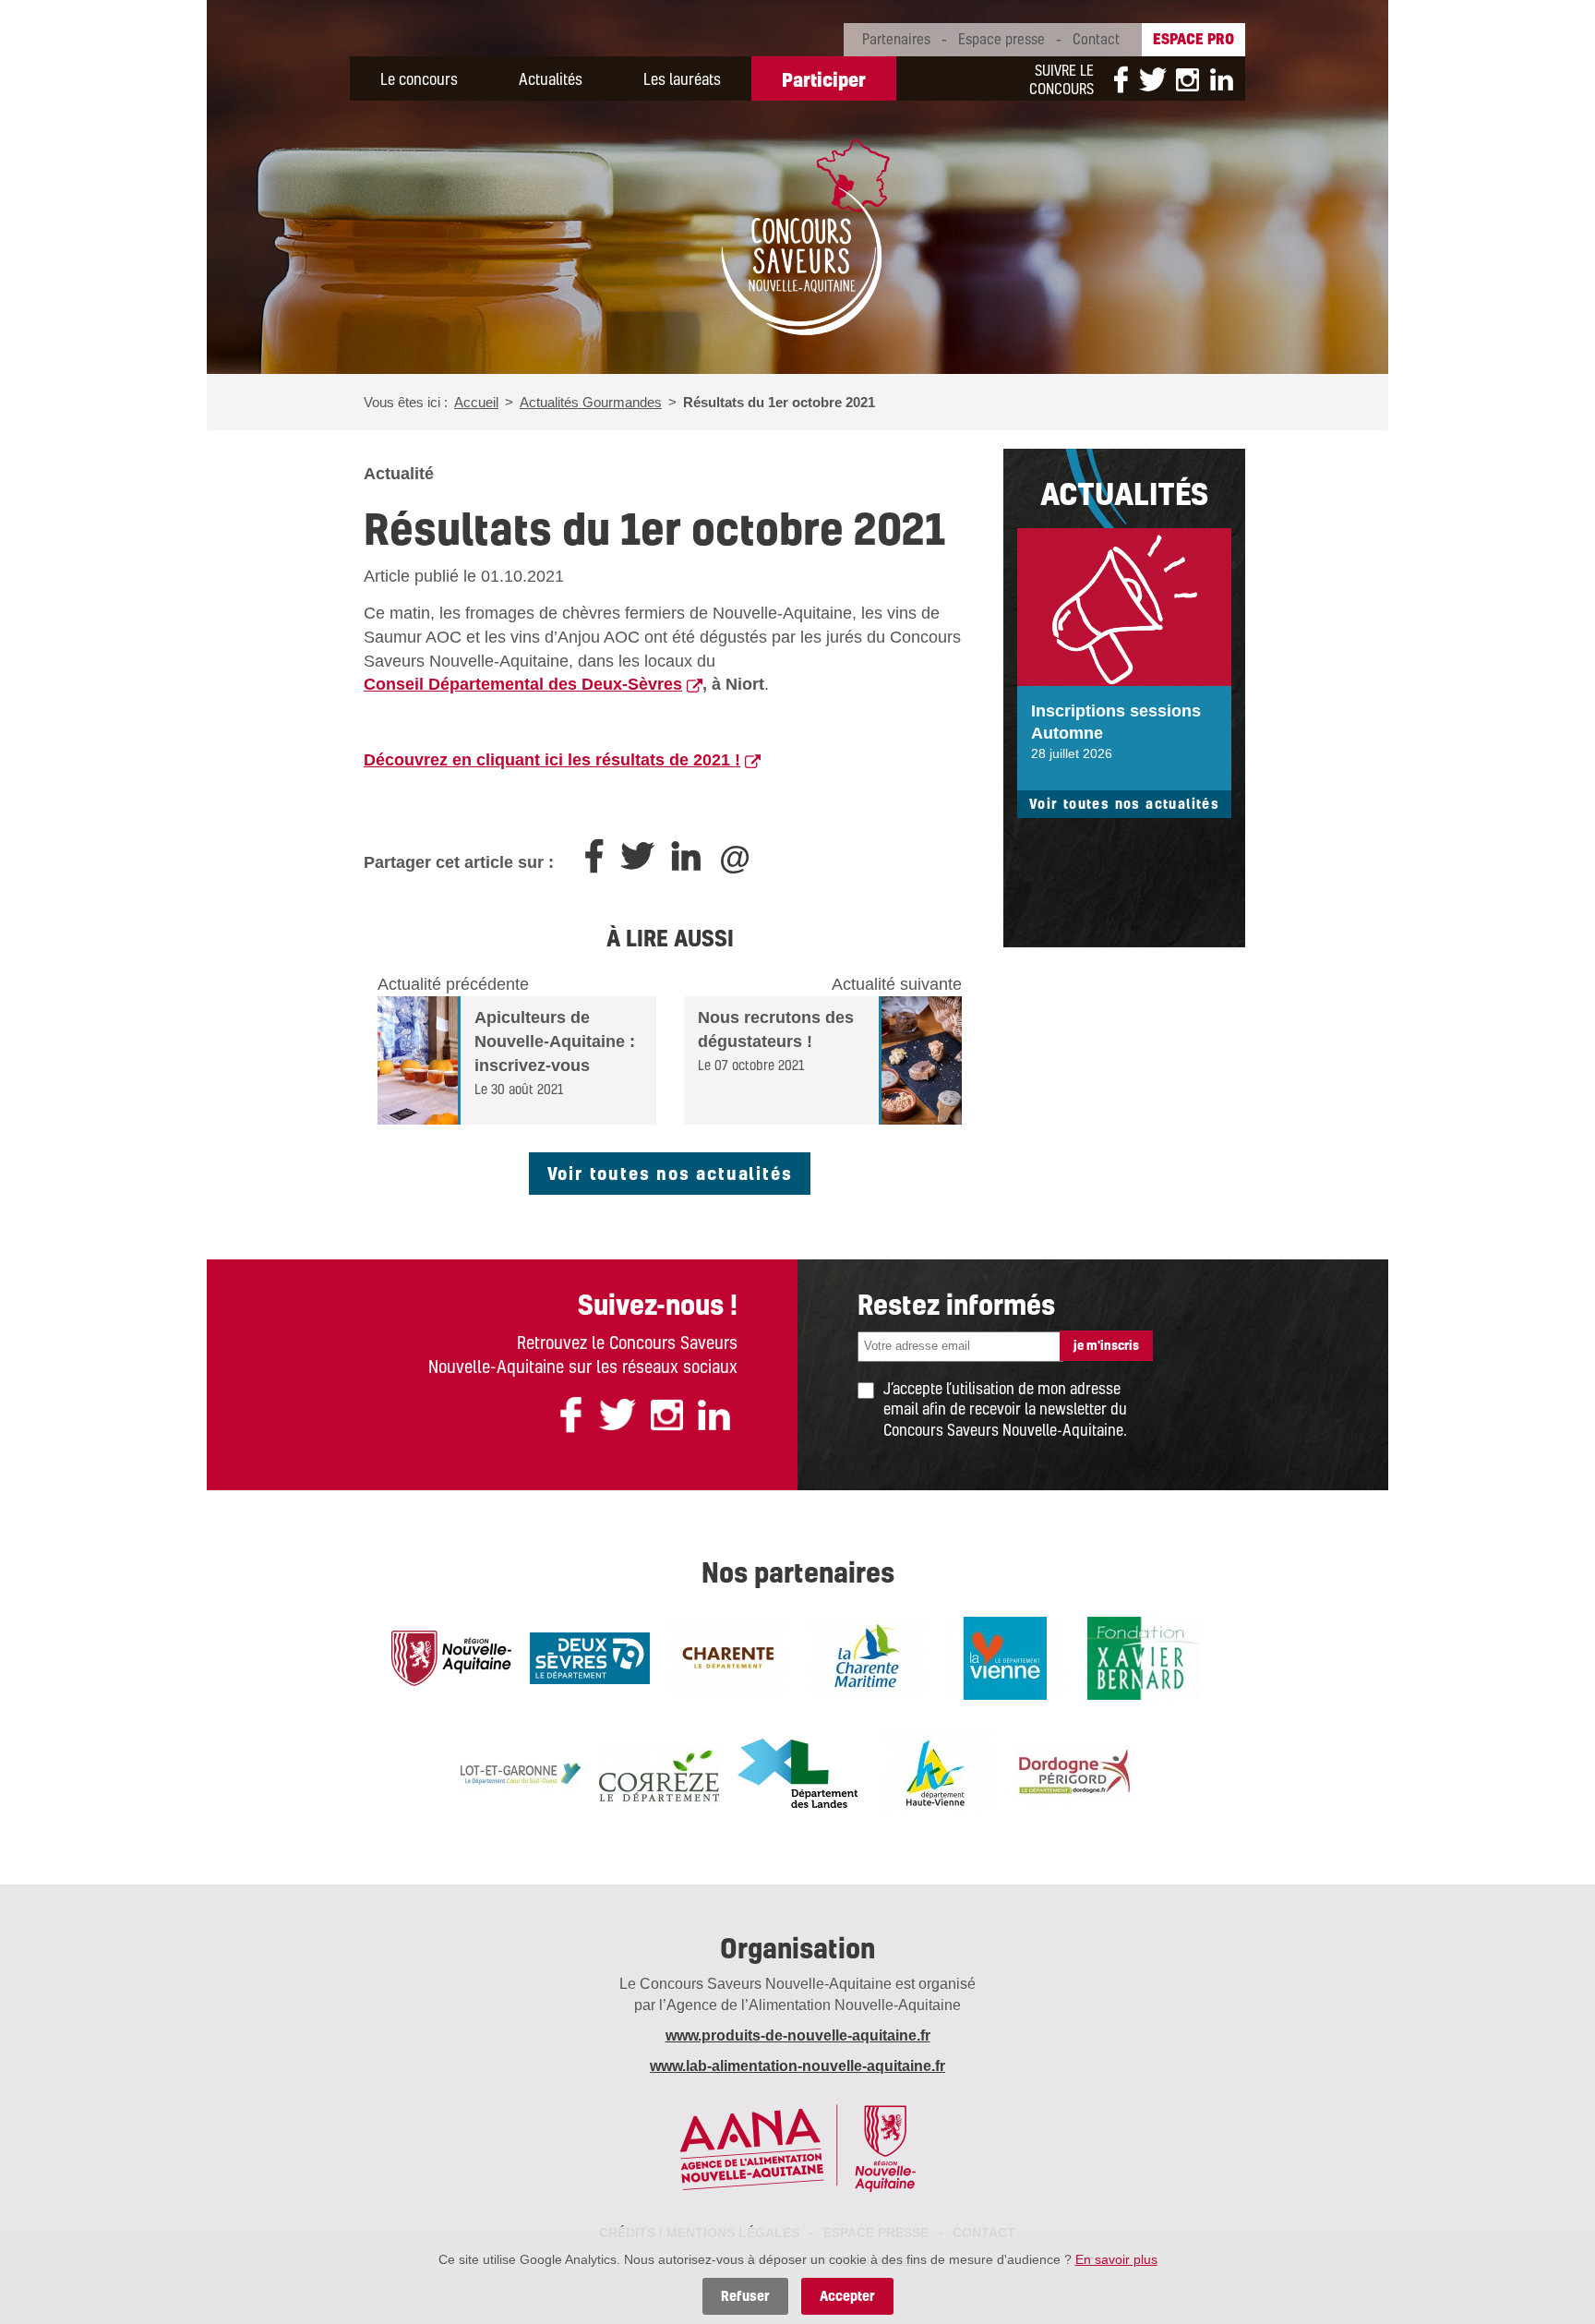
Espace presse (1001, 39)
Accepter (847, 2296)
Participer (824, 79)
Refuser (745, 2296)
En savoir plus (1116, 2259)
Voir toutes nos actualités (670, 1173)
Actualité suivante (897, 984)
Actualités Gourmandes (591, 402)
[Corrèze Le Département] (659, 1771)
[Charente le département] (728, 1656)
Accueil (476, 402)
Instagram (1187, 79)
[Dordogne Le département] (1074, 1771)
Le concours (419, 79)
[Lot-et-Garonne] (521, 1771)
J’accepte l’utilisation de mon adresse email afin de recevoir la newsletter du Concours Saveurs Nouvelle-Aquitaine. (1005, 1409)
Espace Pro (1193, 38)
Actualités (551, 79)
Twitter (1153, 79)
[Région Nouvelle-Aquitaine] (451, 1656)
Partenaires (896, 39)
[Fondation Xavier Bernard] (1144, 1656)
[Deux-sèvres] (590, 1656)
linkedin (714, 1415)
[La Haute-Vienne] (936, 1771)
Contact (1096, 39)
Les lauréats (682, 79)
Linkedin (1217, 79)
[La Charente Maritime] (867, 1656)
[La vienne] (1005, 1656)
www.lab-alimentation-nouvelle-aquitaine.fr (797, 2066)
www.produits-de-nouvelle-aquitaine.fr (798, 2035)
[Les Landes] (797, 1771)
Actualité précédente (453, 984)
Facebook (1121, 79)
